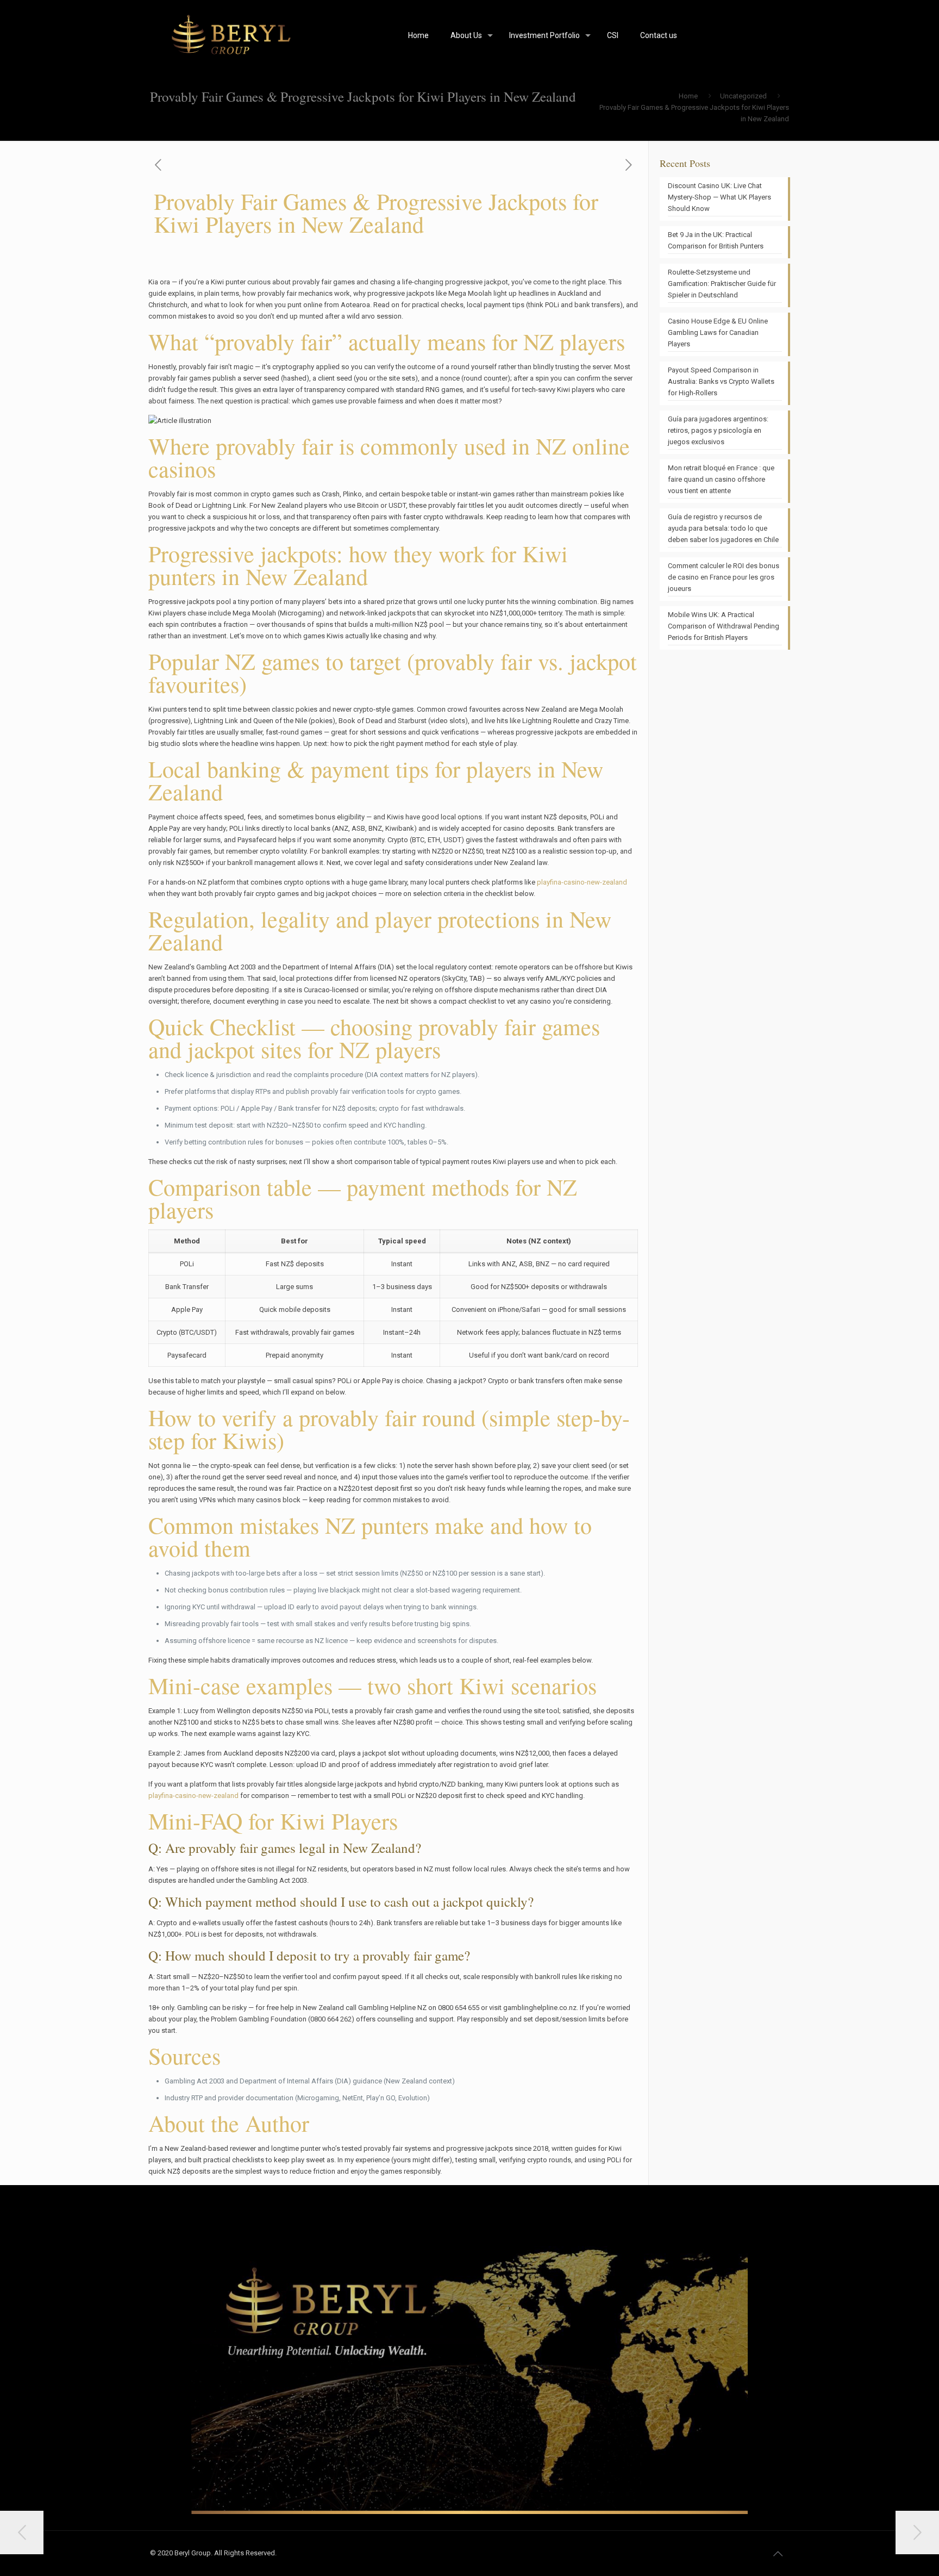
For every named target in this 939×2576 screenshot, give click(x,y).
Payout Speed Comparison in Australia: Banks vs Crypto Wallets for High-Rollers (721, 381)
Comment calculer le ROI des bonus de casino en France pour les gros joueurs (724, 577)
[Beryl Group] (233, 35)
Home (688, 96)
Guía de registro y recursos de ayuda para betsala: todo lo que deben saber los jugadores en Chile (723, 528)
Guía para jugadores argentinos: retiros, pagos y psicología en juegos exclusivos (718, 430)
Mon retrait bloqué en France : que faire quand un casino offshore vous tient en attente (721, 479)
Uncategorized (743, 96)
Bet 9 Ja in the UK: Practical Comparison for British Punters (716, 240)
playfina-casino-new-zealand (582, 882)
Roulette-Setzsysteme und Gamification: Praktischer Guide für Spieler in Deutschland (722, 284)
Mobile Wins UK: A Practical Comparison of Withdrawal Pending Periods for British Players (724, 626)
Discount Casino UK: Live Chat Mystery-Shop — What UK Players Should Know (719, 197)
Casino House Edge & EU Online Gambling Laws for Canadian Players (718, 332)
